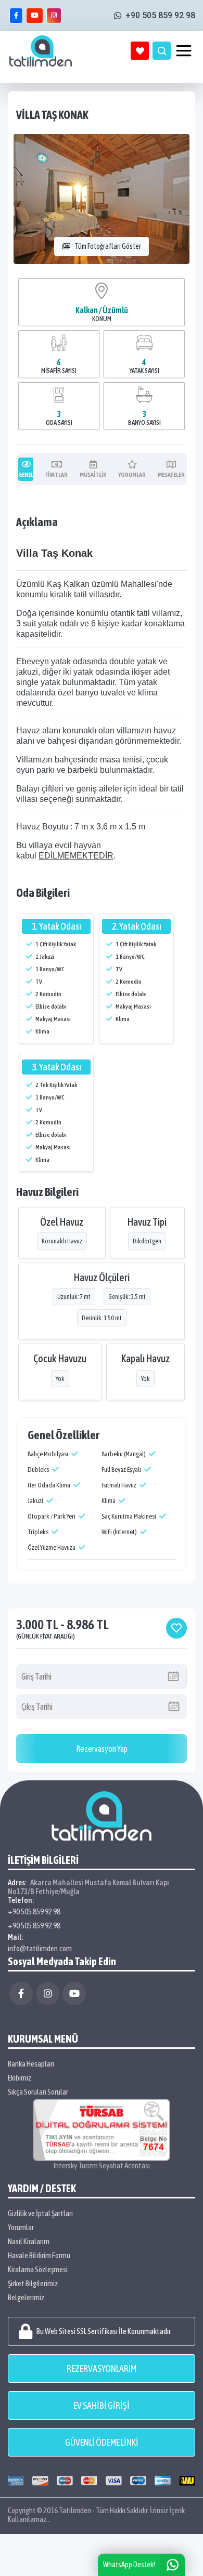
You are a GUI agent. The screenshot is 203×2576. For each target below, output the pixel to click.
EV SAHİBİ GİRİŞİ (102, 2405)
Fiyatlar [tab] (56, 475)
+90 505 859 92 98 (34, 1911)
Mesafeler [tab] (171, 475)
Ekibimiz (20, 2078)
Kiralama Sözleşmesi (38, 2269)
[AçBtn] (162, 51)
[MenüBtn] (184, 51)
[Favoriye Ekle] (176, 1628)
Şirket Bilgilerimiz (33, 2283)
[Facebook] (21, 1994)
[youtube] (35, 16)
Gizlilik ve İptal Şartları (40, 2213)
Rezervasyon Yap (102, 1749)
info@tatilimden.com (40, 1948)
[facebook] (16, 16)
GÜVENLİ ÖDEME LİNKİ (102, 2442)
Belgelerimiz (26, 2297)
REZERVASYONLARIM (102, 2369)
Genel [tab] (26, 475)
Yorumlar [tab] (132, 475)
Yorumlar (21, 2227)
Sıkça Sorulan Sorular (38, 2092)
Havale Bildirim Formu (39, 2255)
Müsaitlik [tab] (93, 475)
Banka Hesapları (31, 2064)
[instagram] (54, 16)
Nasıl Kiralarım (29, 2241)
